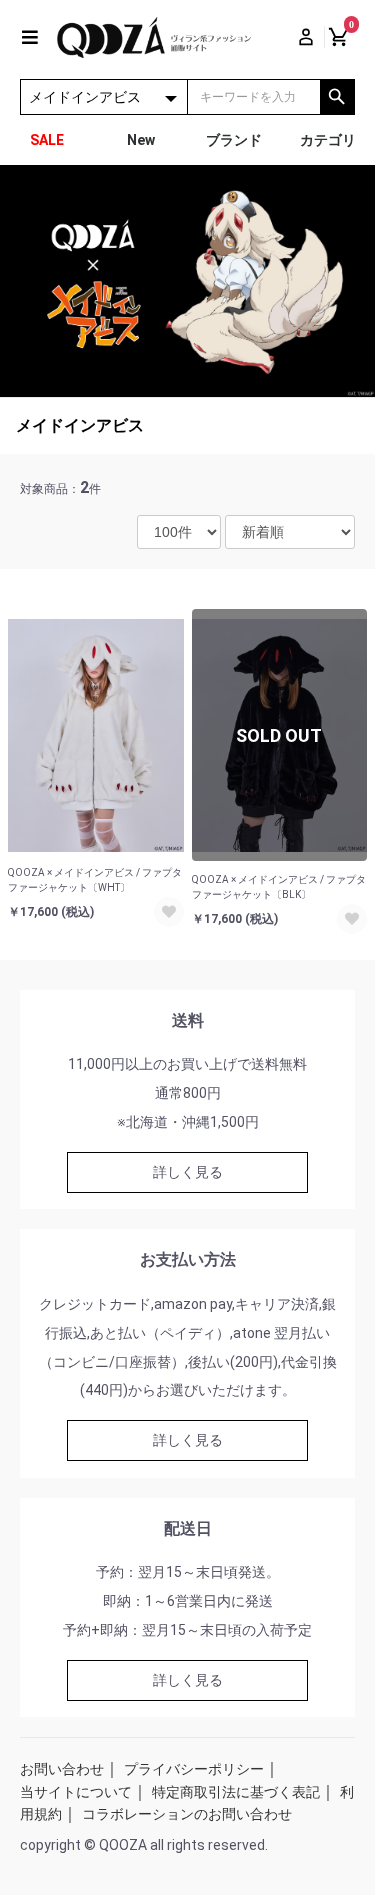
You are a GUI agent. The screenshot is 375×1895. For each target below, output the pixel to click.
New (141, 140)
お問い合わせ (62, 1769)
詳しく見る (188, 1172)
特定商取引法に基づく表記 (236, 1792)
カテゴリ (328, 140)
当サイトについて (76, 1792)
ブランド (234, 140)
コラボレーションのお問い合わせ (187, 1814)
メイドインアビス (80, 425)
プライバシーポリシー (194, 1769)
